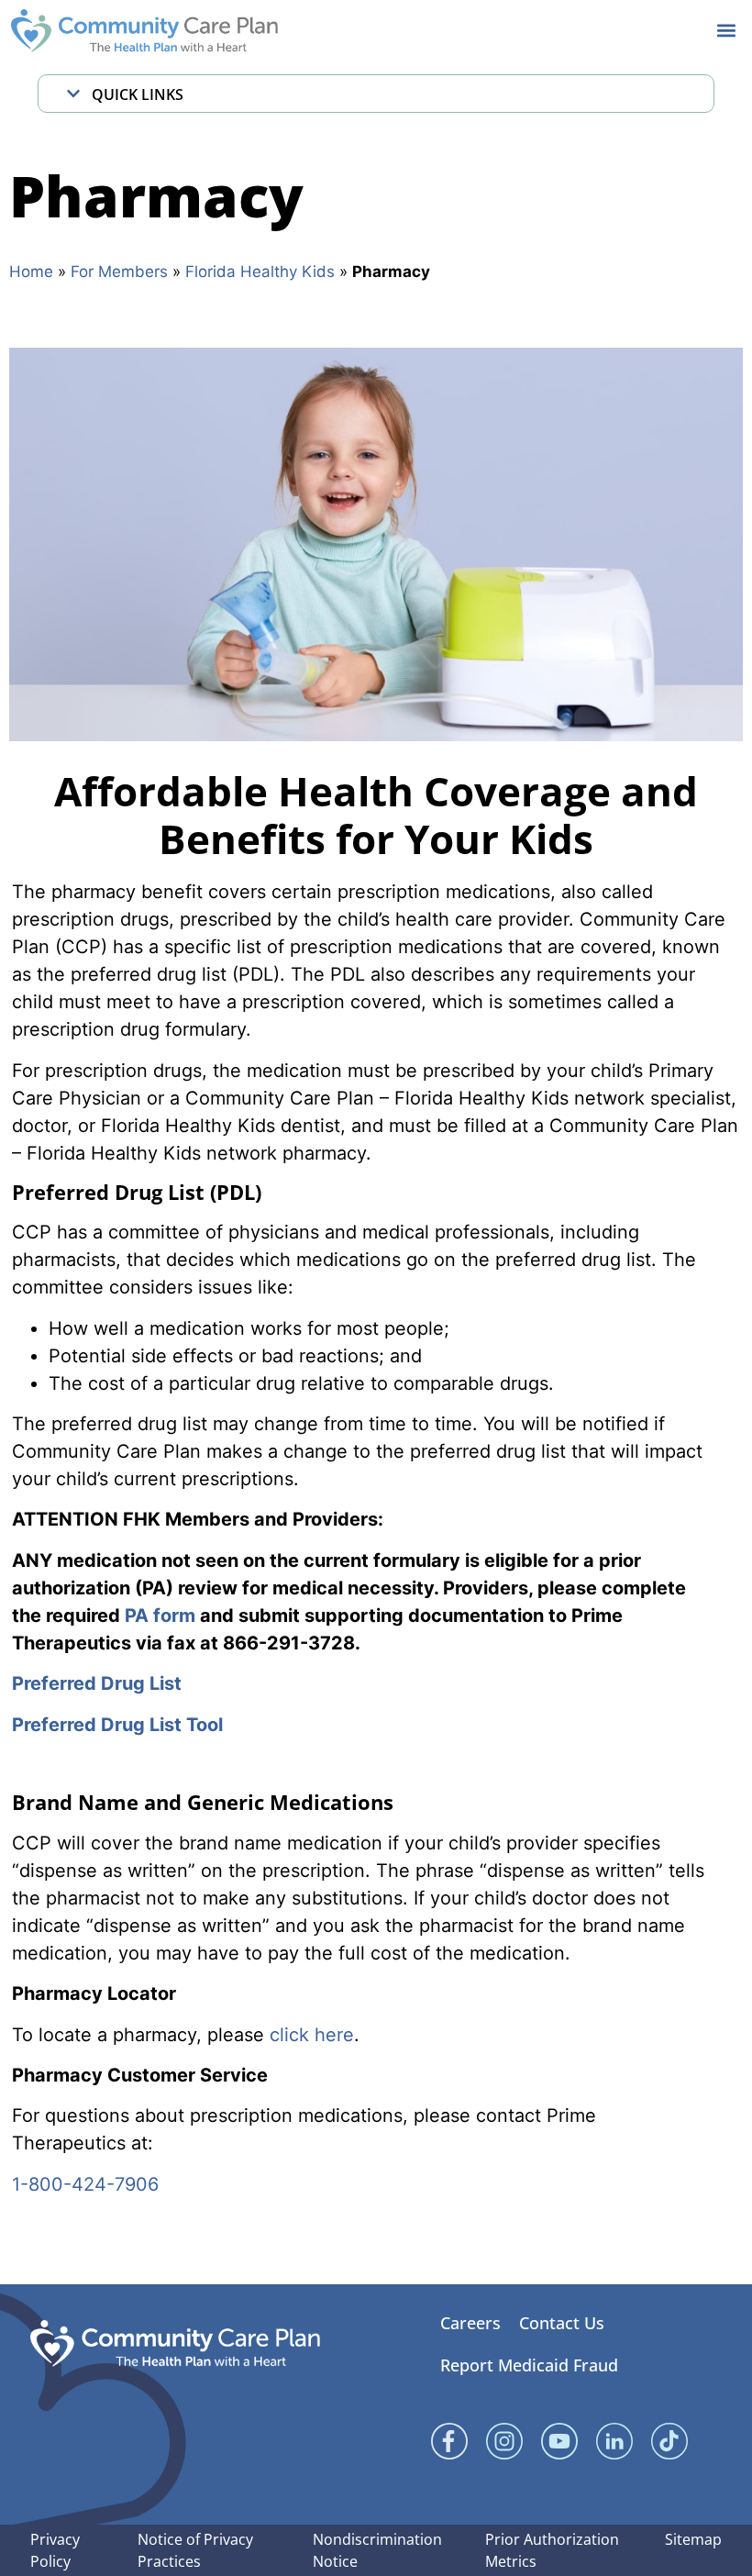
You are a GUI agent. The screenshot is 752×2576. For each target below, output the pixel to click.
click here (312, 2035)
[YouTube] (559, 2441)
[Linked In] (614, 2441)
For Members (119, 272)
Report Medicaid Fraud (529, 2365)
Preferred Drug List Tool (117, 1725)
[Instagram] (504, 2441)
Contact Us (562, 2323)
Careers (470, 2323)
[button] (726, 31)
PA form (160, 1616)
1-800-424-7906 (85, 2184)
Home (31, 272)
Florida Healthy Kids (260, 272)
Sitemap (693, 2539)
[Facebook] (449, 2441)
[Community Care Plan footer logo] (175, 2343)
